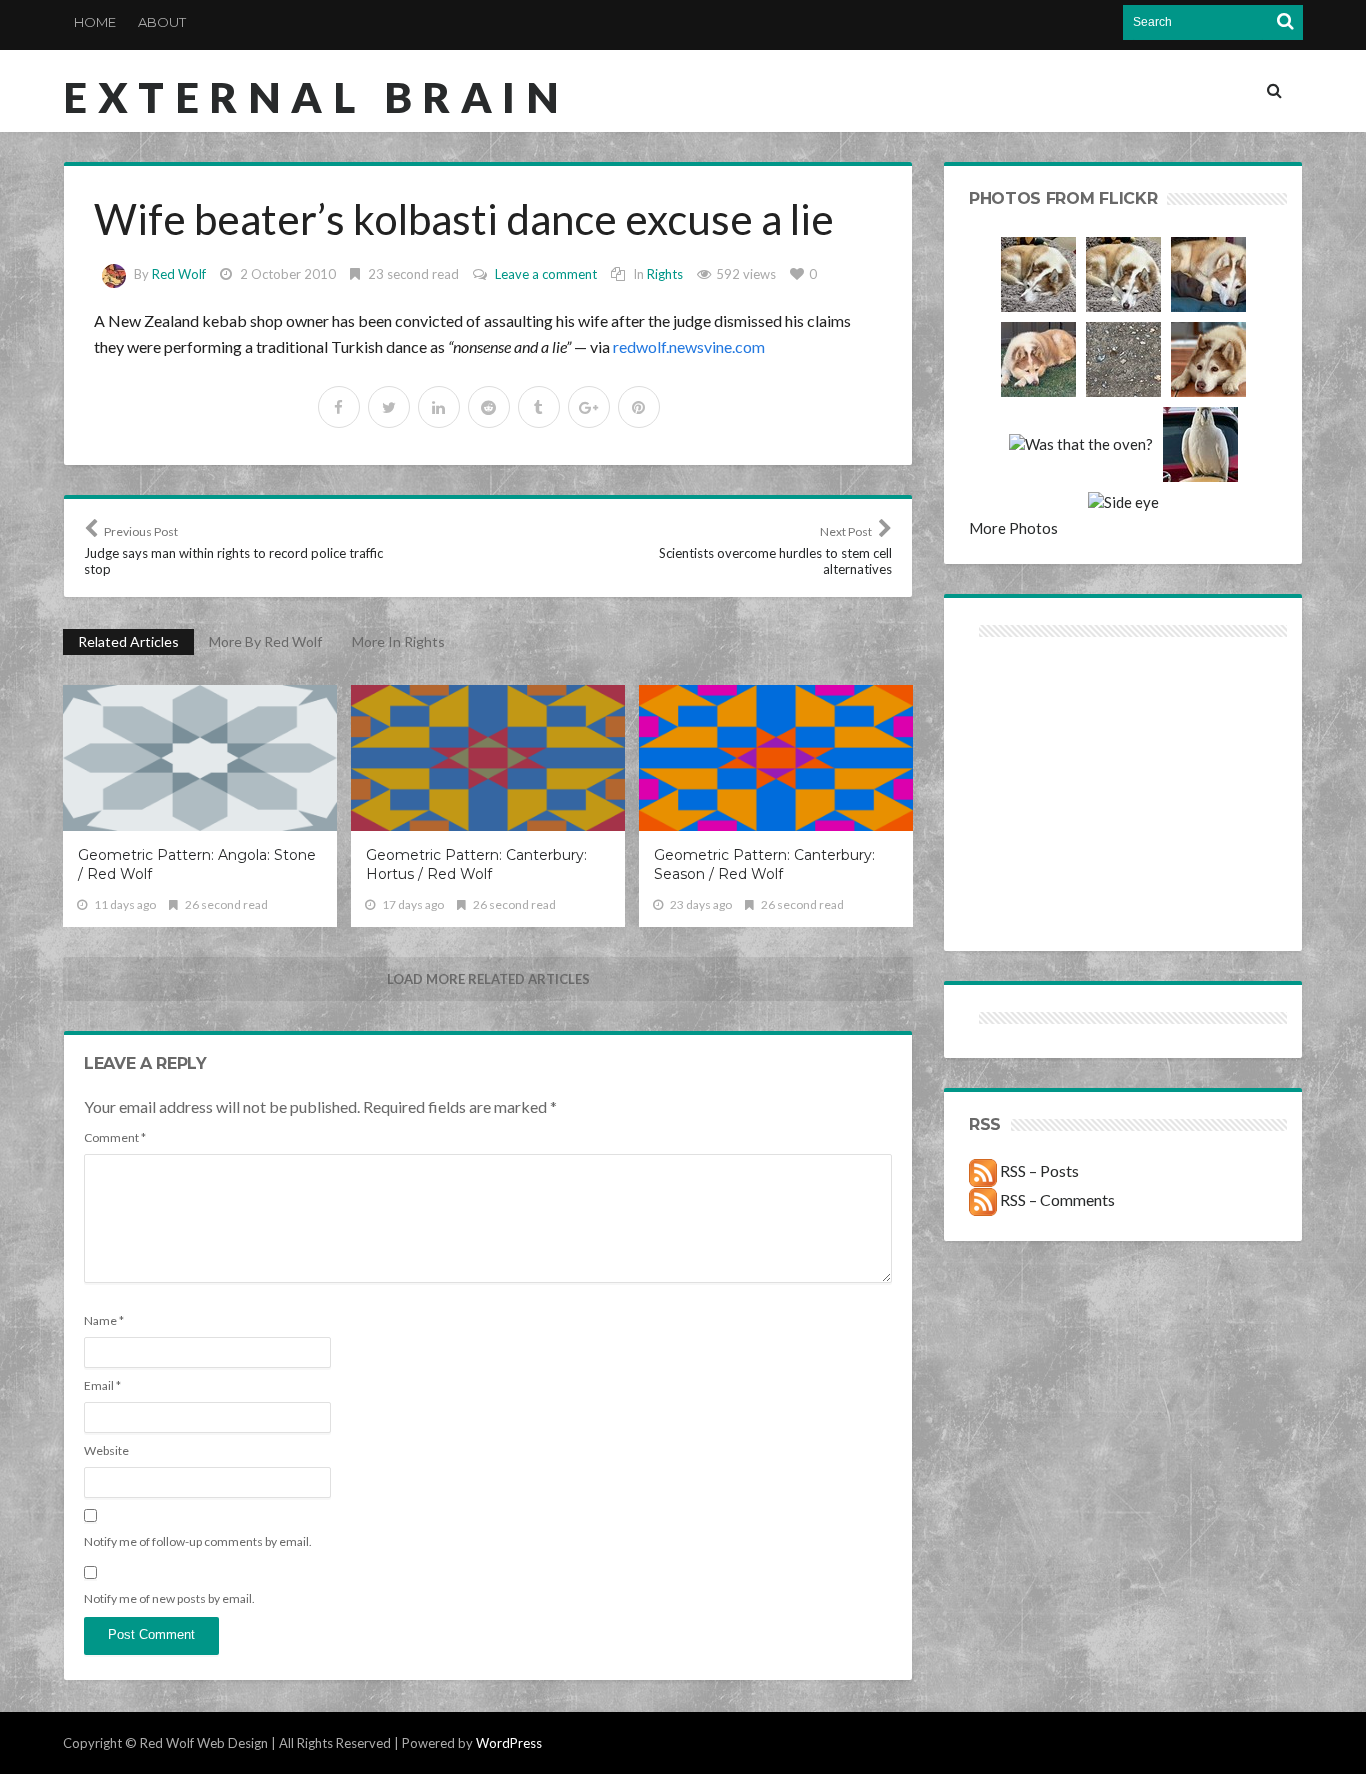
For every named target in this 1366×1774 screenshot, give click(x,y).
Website (106, 1450)
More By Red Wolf (265, 641)
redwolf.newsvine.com (689, 346)
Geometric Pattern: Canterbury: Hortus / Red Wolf (476, 864)
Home (95, 22)
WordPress (509, 1743)
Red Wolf (179, 274)
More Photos (1013, 528)
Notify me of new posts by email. (169, 1598)
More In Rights (398, 641)
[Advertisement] (1046, 713)
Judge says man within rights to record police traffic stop (233, 550)
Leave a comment (546, 274)
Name (104, 1320)
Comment (115, 1137)
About (162, 22)
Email (102, 1385)
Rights (665, 274)
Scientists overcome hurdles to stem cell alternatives (775, 550)
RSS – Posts (1038, 1170)
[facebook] (339, 407)
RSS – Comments (1056, 1199)
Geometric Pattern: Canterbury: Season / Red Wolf (764, 864)
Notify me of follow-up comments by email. (198, 1541)
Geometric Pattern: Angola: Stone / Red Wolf (197, 864)
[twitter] (389, 407)
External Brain (316, 97)
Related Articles (128, 641)
